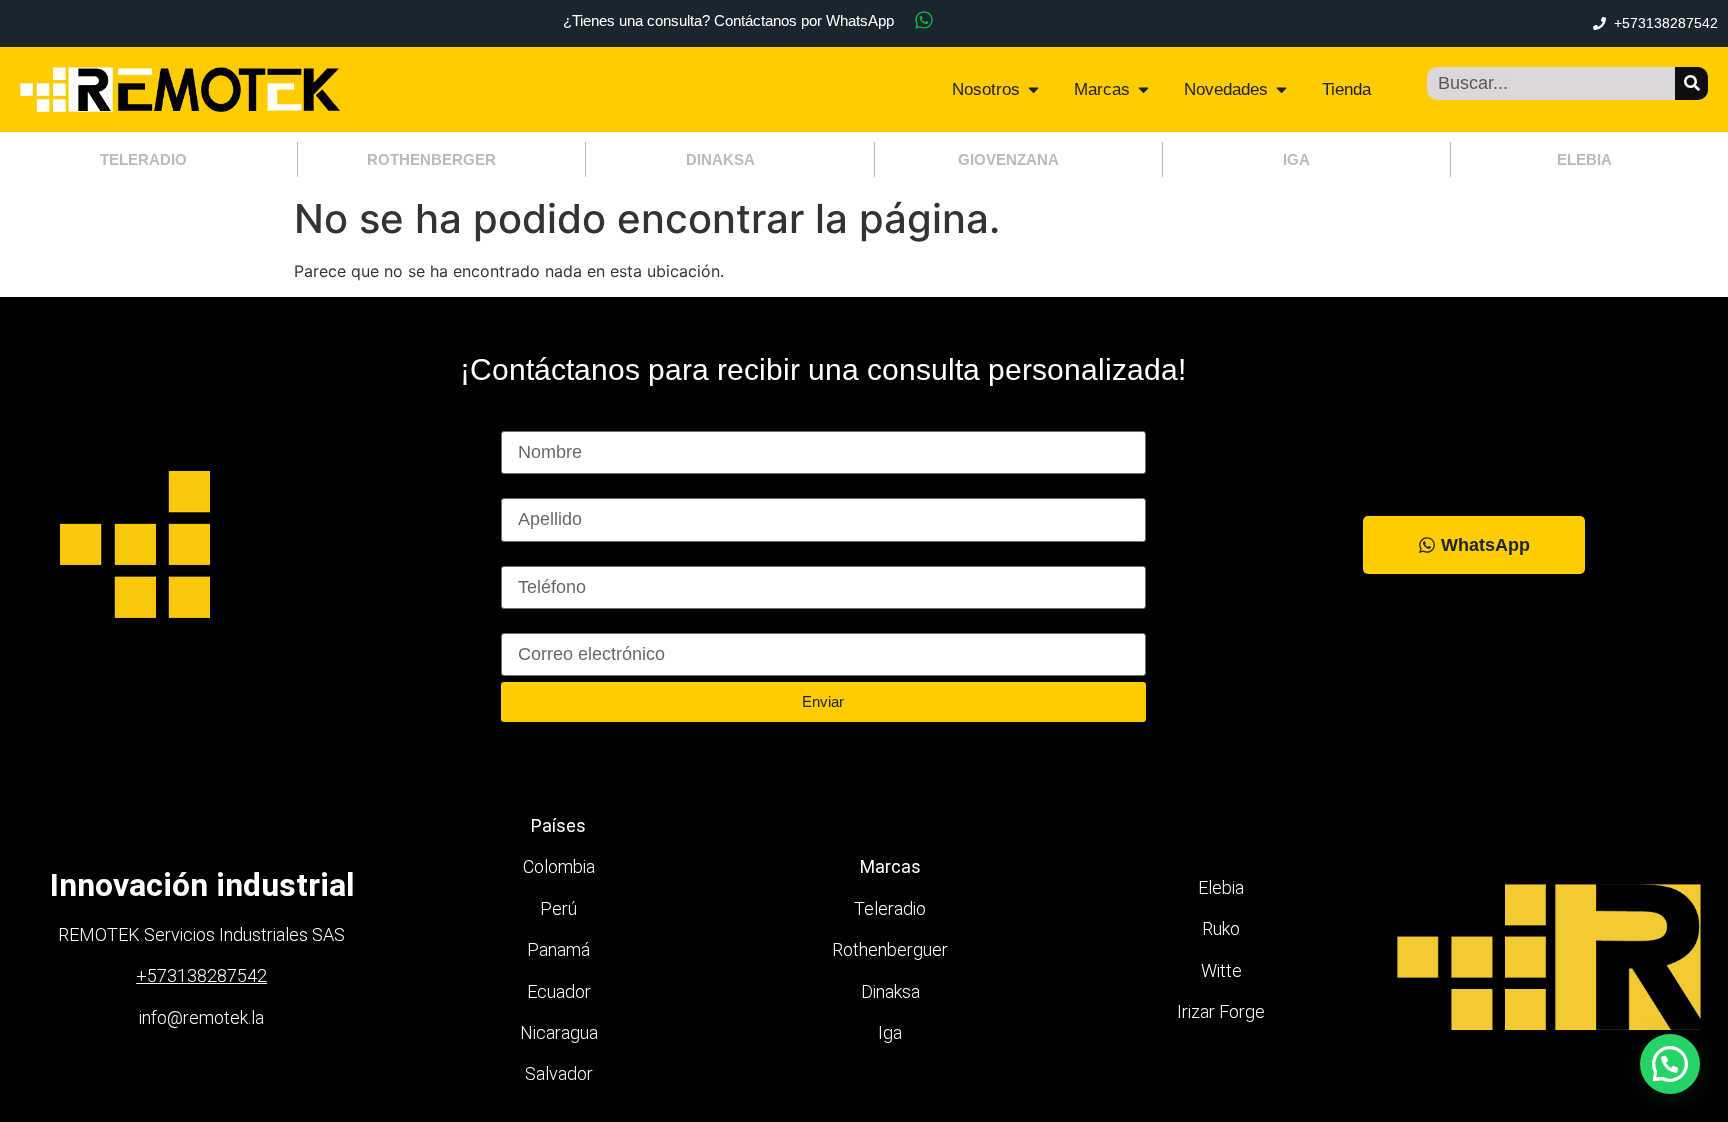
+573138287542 (201, 975)
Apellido (533, 489)
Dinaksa (890, 991)
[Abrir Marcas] (1143, 90)
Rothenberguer (890, 949)
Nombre (533, 422)
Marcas (890, 866)
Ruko (1221, 928)
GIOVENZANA (1008, 159)
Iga (890, 1032)
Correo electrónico (574, 624)
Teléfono (535, 557)
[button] (1670, 1064)
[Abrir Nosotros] (1033, 90)
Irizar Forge (1221, 1011)
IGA (1296, 159)
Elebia (1221, 887)
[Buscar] (1691, 83)
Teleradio (890, 908)
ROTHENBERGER (431, 159)
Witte (1221, 970)
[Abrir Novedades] (1281, 90)
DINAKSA (720, 159)
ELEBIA (1584, 159)
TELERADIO (143, 159)
